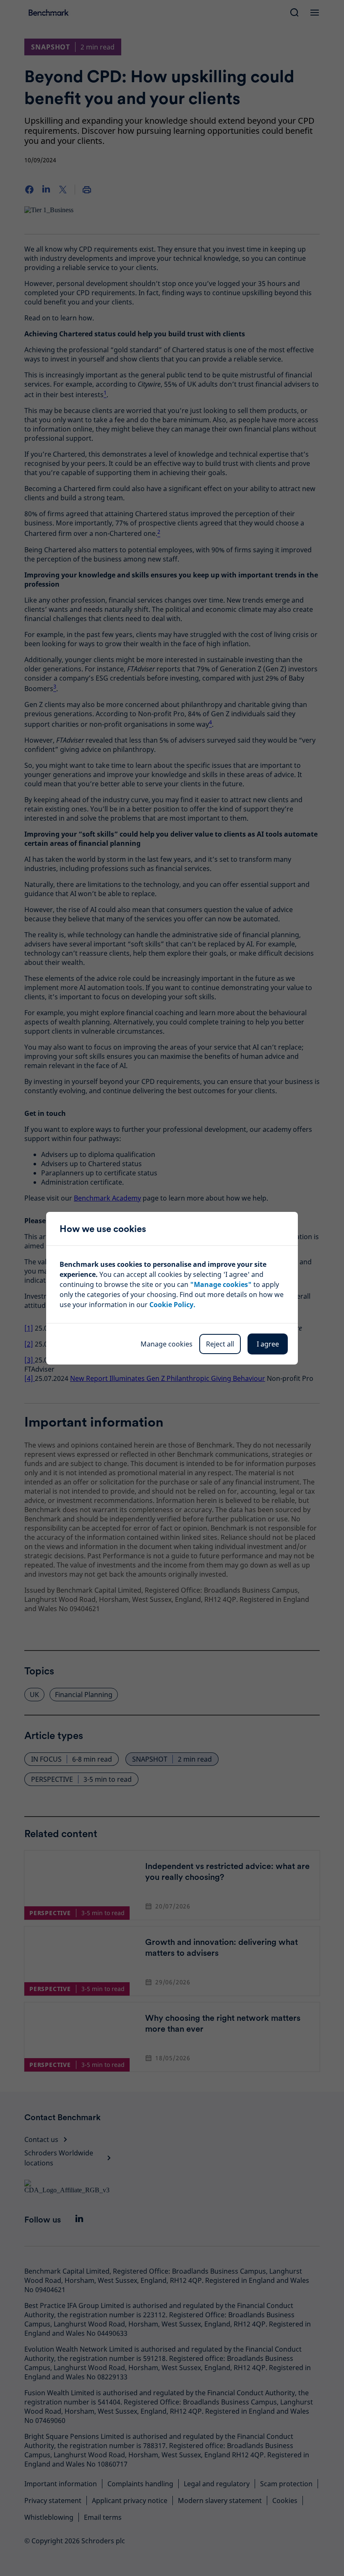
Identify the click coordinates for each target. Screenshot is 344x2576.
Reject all (220, 1344)
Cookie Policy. (172, 1305)
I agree (268, 1344)
